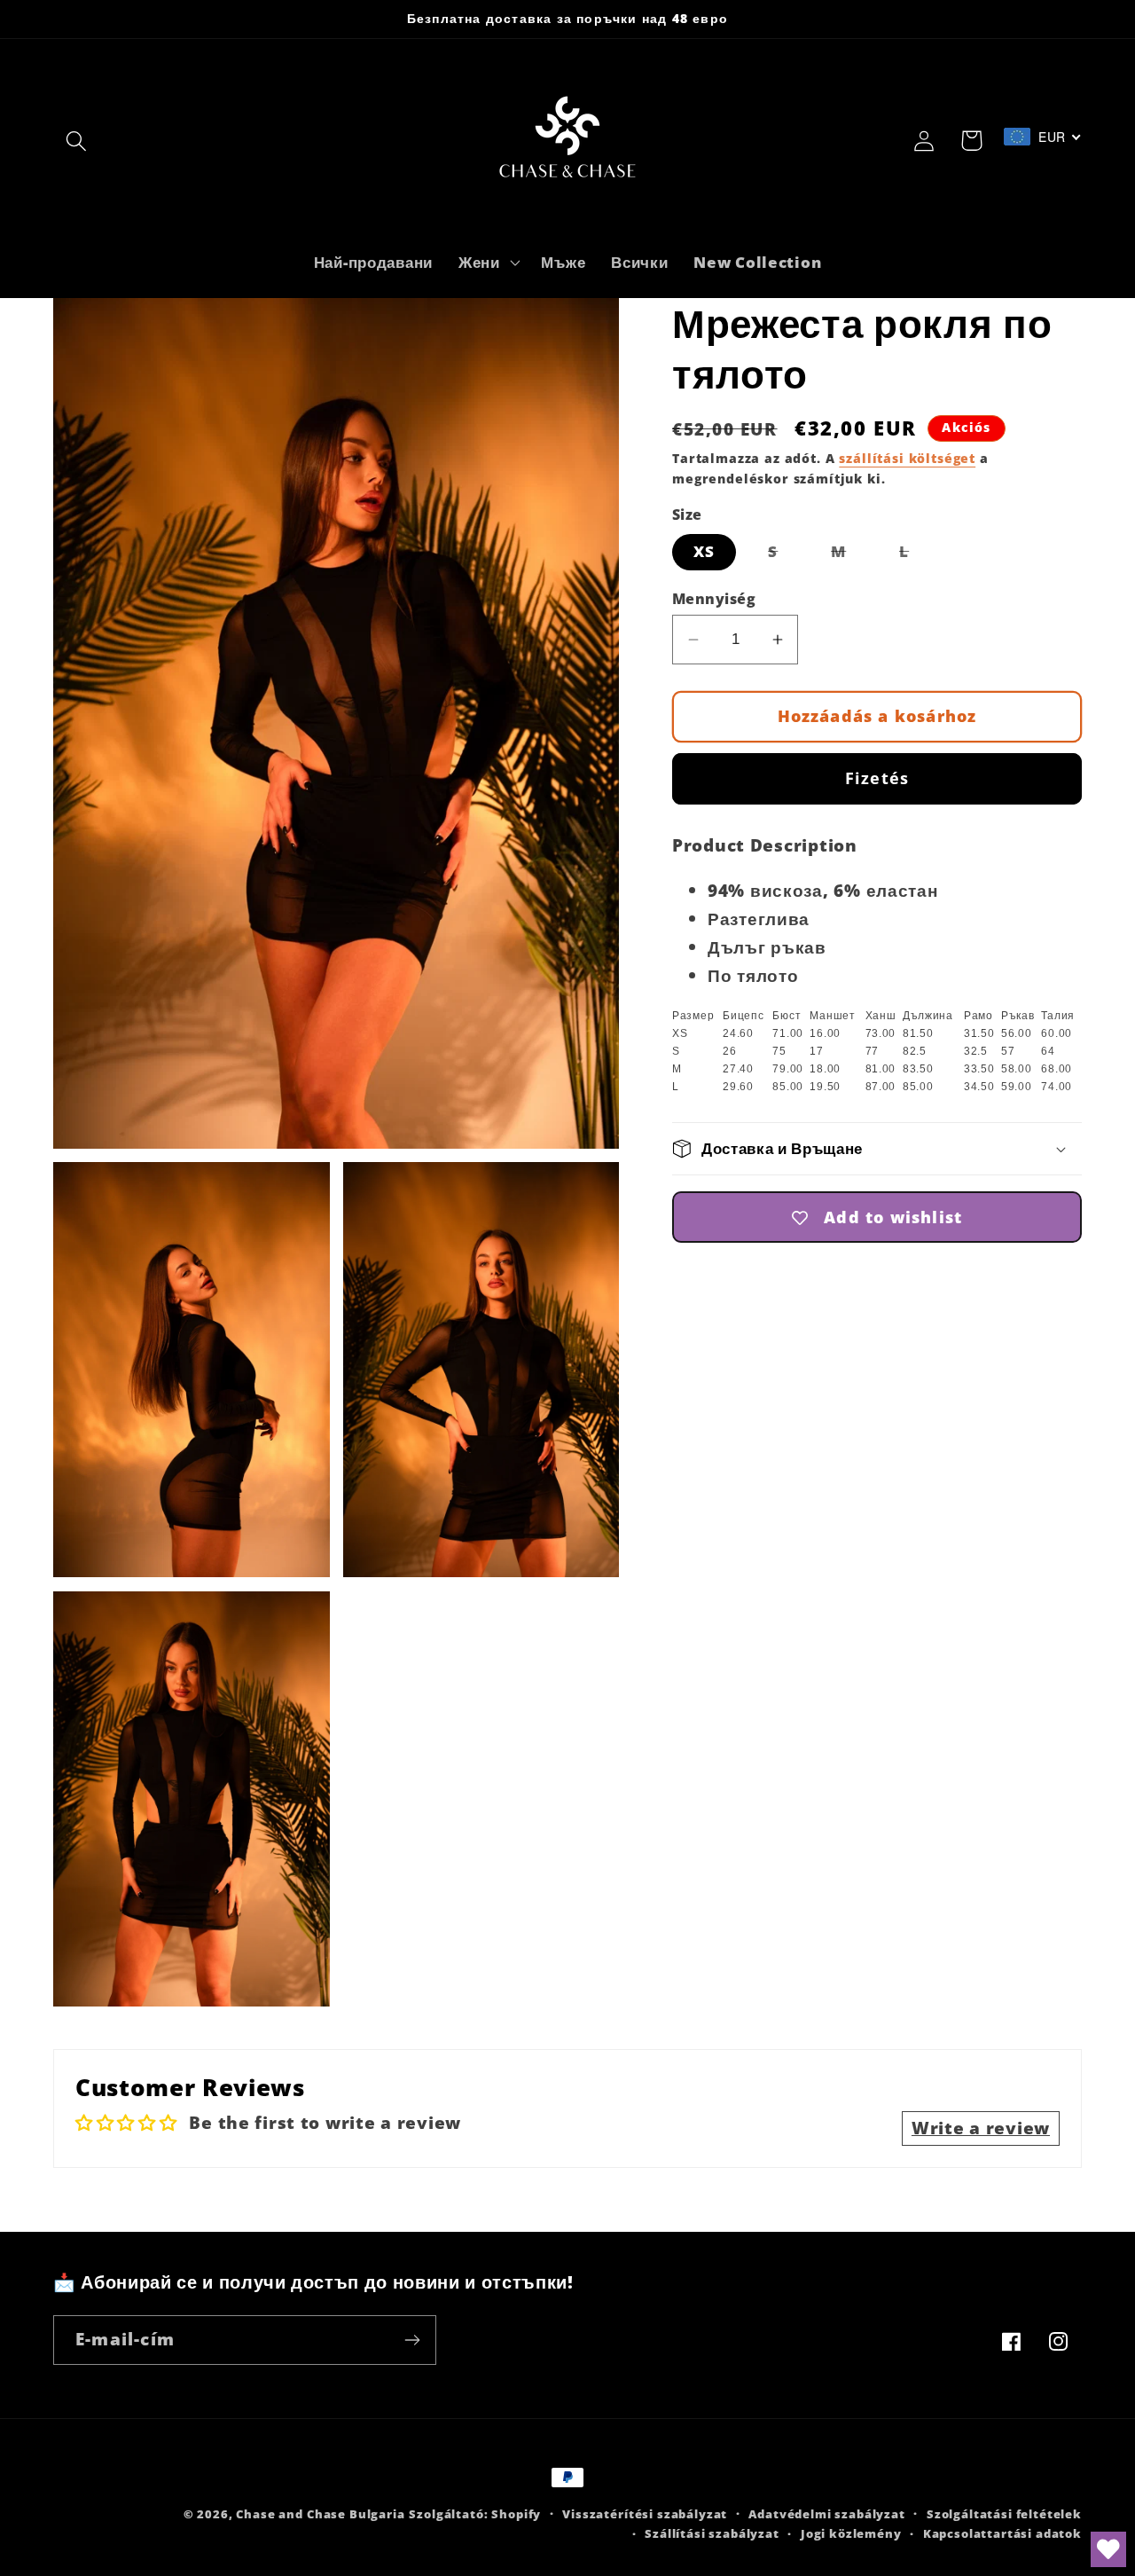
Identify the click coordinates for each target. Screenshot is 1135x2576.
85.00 (788, 1087)
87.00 (881, 1087)
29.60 (738, 1087)
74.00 (1057, 1087)
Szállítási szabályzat (712, 2533)
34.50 (979, 1087)
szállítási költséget (907, 458)
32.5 (976, 1051)
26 (729, 1051)
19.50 (825, 1087)
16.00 (825, 1033)
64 (1048, 1051)
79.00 (788, 1069)
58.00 (1017, 1069)
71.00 (788, 1033)
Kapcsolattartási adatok (1002, 2533)
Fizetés (877, 779)
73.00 (881, 1033)
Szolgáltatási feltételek (1004, 2514)
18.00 (825, 1069)
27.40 (738, 1069)
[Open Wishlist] (1108, 2549)
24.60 (738, 1033)
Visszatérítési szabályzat (645, 2514)
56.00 (1017, 1033)
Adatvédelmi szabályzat (826, 2514)
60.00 (1057, 1033)
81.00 (881, 1069)
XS (704, 552)
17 (816, 1051)
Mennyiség (714, 599)
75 (779, 1051)
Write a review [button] (981, 2128)
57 (1008, 1051)
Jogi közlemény (851, 2533)
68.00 (1057, 1069)
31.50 (979, 1033)
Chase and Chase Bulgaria (320, 2514)
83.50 (918, 1069)
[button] (77, 141)
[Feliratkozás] (412, 2340)
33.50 (979, 1069)
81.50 (918, 1033)
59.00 (1017, 1087)
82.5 (915, 1051)
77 (872, 1051)
